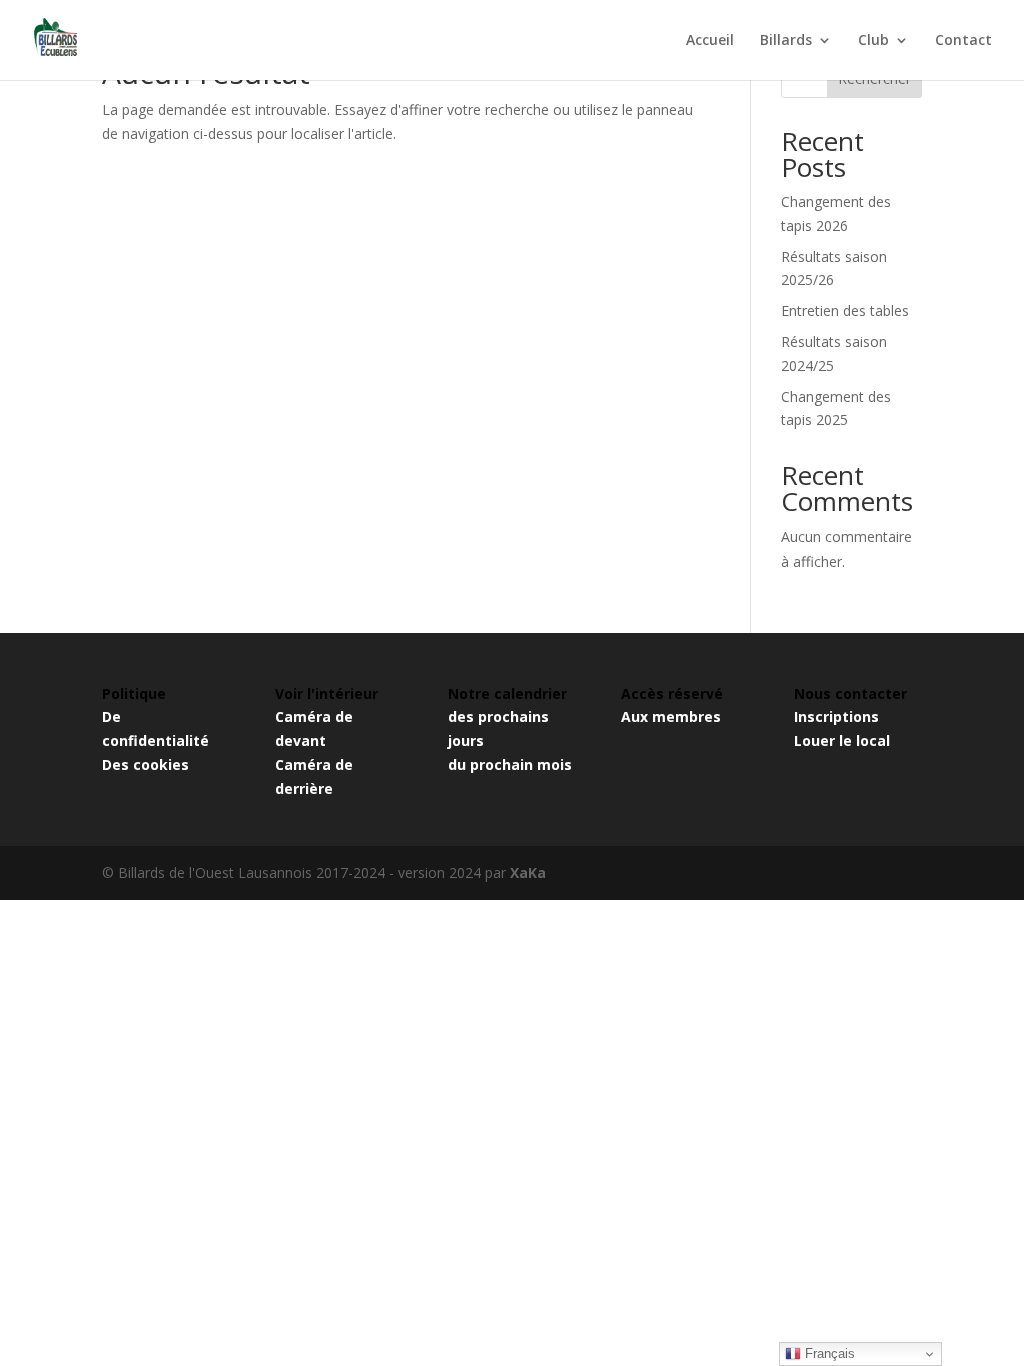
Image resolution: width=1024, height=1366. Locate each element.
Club (873, 41)
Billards (786, 41)
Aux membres (671, 716)
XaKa (528, 872)
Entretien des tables (845, 310)
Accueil (710, 41)
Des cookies (145, 764)
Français (828, 1353)
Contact (963, 41)
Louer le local (842, 740)
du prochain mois (510, 764)
